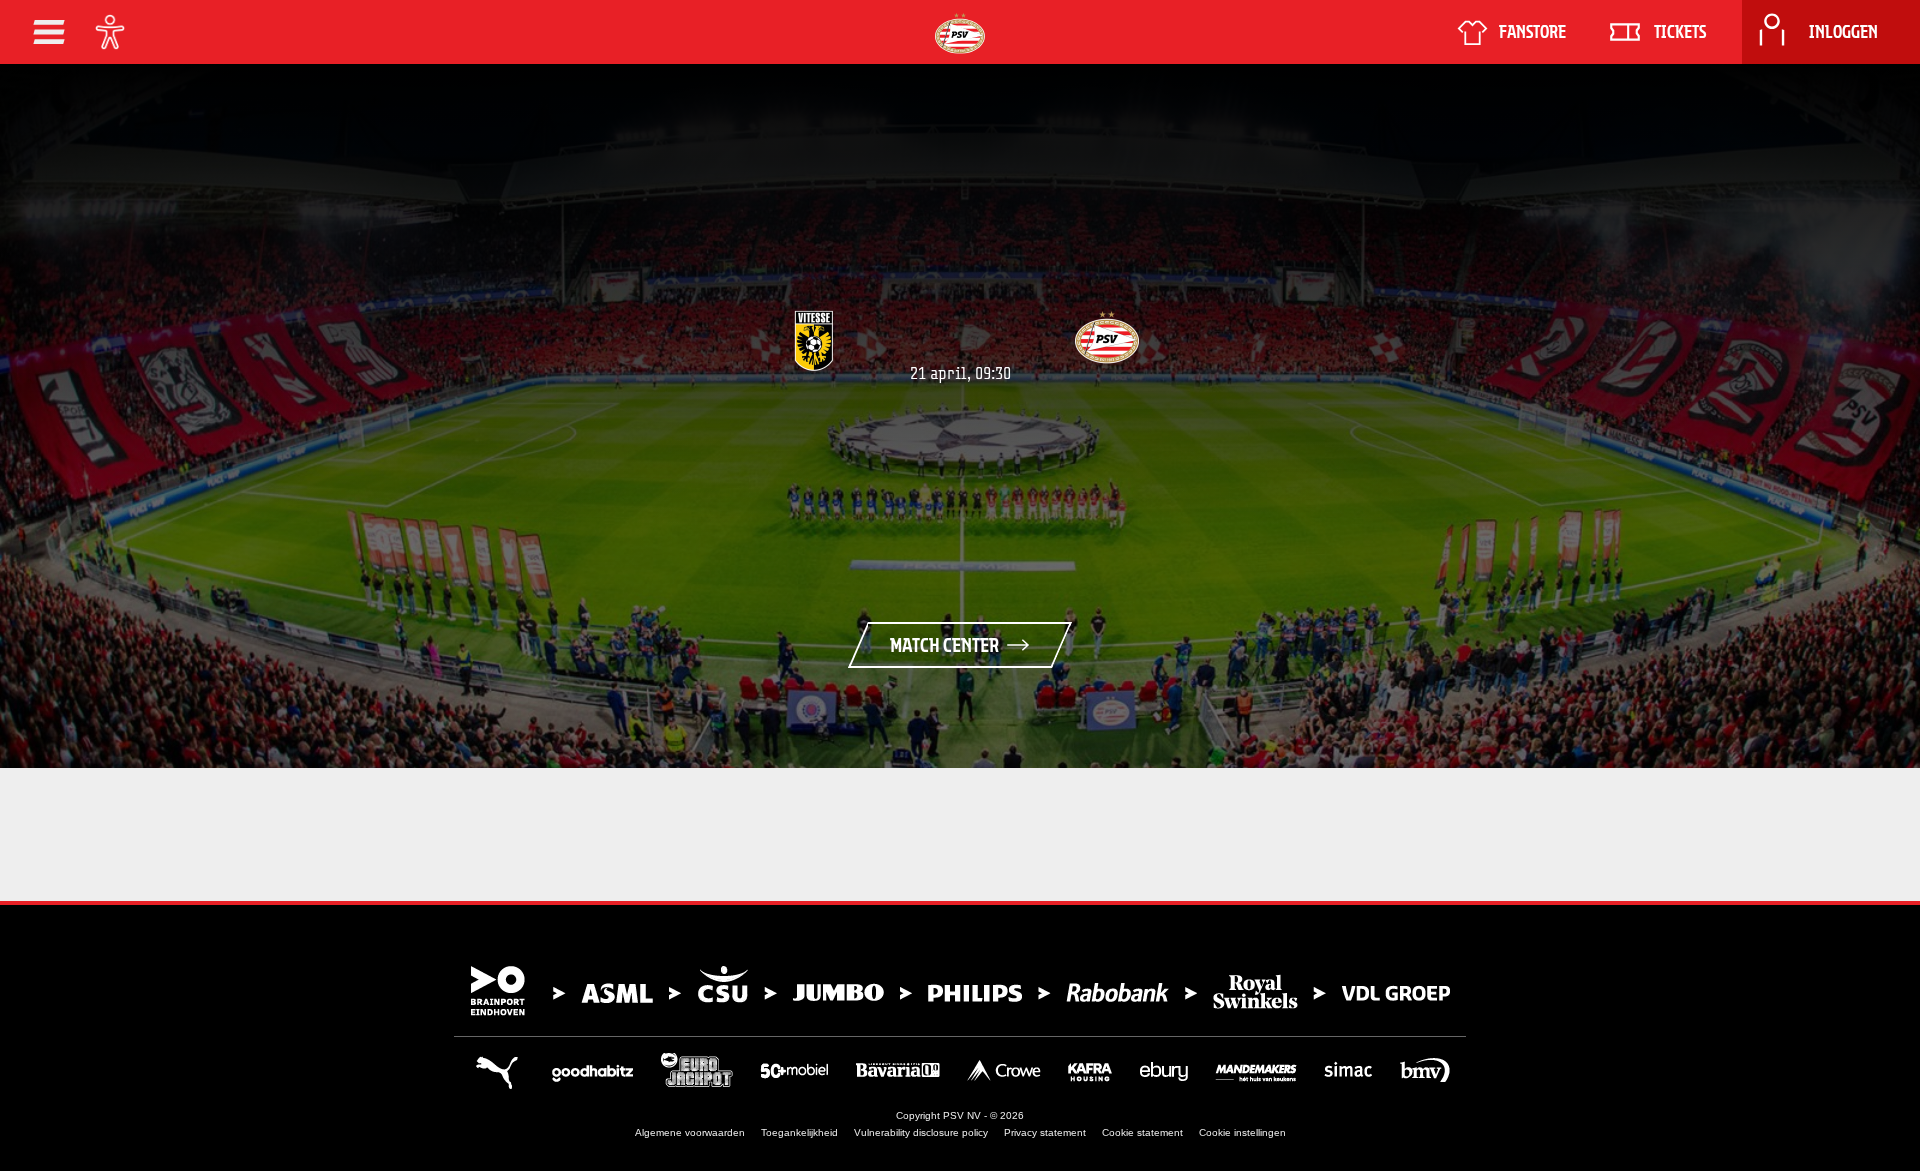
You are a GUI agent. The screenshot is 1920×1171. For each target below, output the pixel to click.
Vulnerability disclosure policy (921, 1132)
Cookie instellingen (1242, 1132)
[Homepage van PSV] (960, 33)
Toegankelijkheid (799, 1132)
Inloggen (1843, 32)
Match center (944, 645)
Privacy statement (1045, 1132)
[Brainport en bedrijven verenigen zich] (960, 991)
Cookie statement (1142, 1132)
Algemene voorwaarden (690, 1132)
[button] (49, 32)
